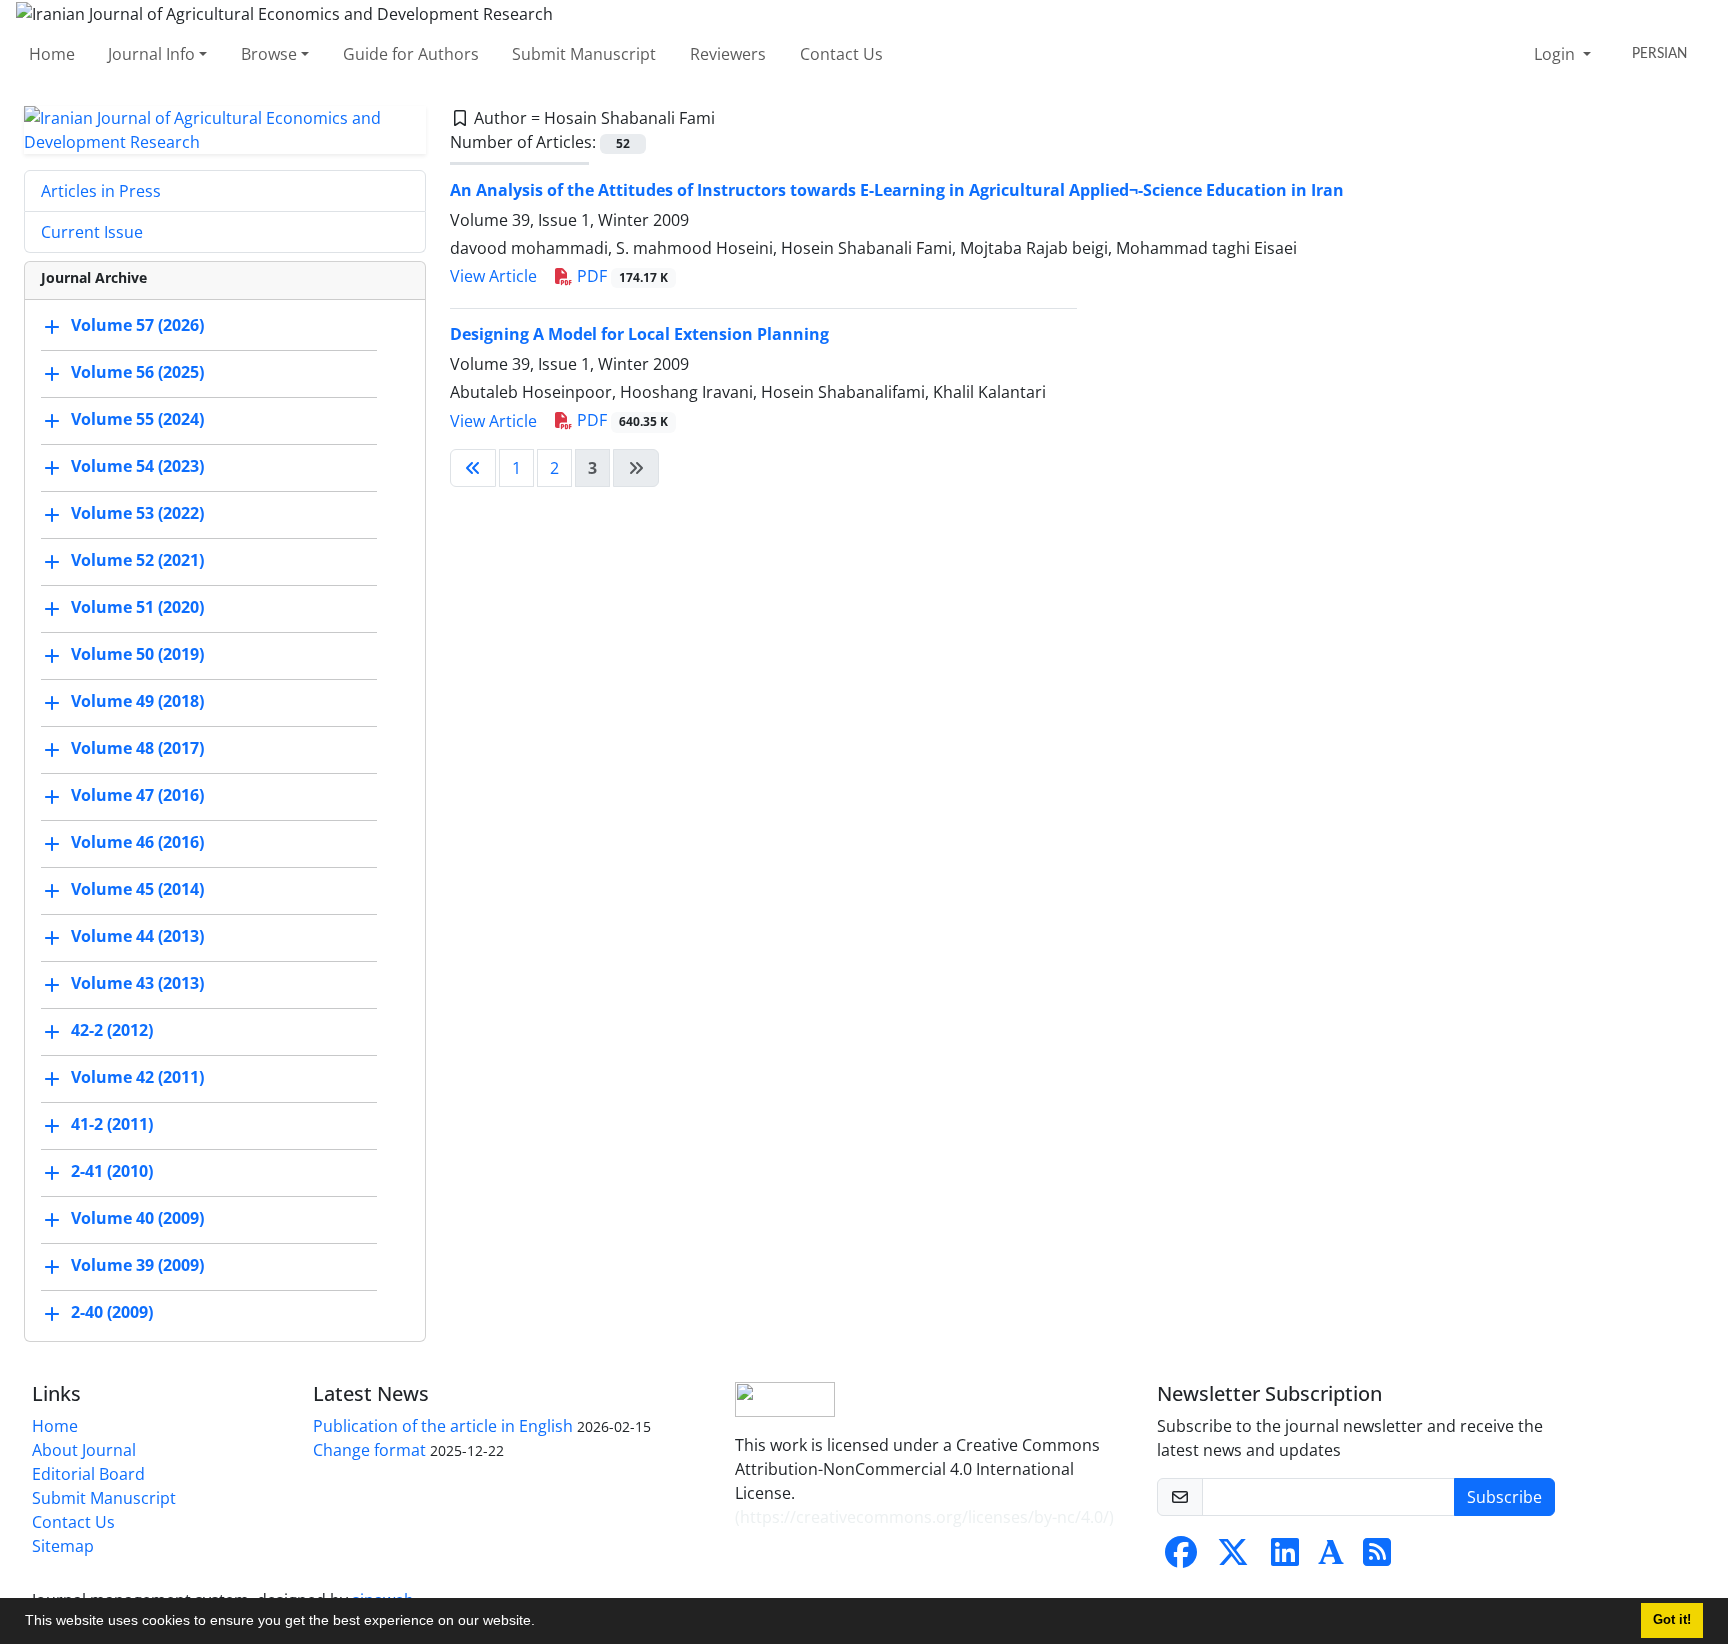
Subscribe (1504, 1497)
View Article (493, 276)
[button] (542, 1623)
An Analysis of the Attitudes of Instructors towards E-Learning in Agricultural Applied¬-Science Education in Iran (897, 190)
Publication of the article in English (443, 1426)
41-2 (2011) (112, 1124)
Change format (369, 1450)
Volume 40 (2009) (137, 1218)
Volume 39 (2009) (137, 1265)
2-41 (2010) (112, 1171)
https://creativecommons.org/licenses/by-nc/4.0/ (924, 1517)
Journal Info (151, 54)
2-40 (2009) (112, 1312)
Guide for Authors (411, 54)
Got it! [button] (1672, 1620)
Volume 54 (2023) (137, 466)
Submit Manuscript (584, 54)
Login (1556, 54)
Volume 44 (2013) (137, 936)
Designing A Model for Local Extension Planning (639, 334)
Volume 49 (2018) (137, 701)
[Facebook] (1181, 1558)
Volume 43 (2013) (137, 983)
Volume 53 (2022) (137, 513)
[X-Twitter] (1233, 1558)
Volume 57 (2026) (137, 325)
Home (52, 54)
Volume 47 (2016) (137, 795)
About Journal (84, 1450)
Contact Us (841, 54)
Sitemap (63, 1546)
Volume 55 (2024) (137, 419)
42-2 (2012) (112, 1030)
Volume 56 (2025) (137, 372)
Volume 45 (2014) (137, 889)
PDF (620, 276)
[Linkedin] (1285, 1558)
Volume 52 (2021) (137, 560)
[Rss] (1377, 1558)
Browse (269, 54)
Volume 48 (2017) (137, 748)
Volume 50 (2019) (137, 654)
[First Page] (473, 468)
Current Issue (92, 232)
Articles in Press (101, 191)
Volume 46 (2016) (137, 842)
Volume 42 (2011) (137, 1077)
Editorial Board (88, 1474)
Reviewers (728, 54)
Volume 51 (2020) (137, 607)
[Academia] (1331, 1558)
